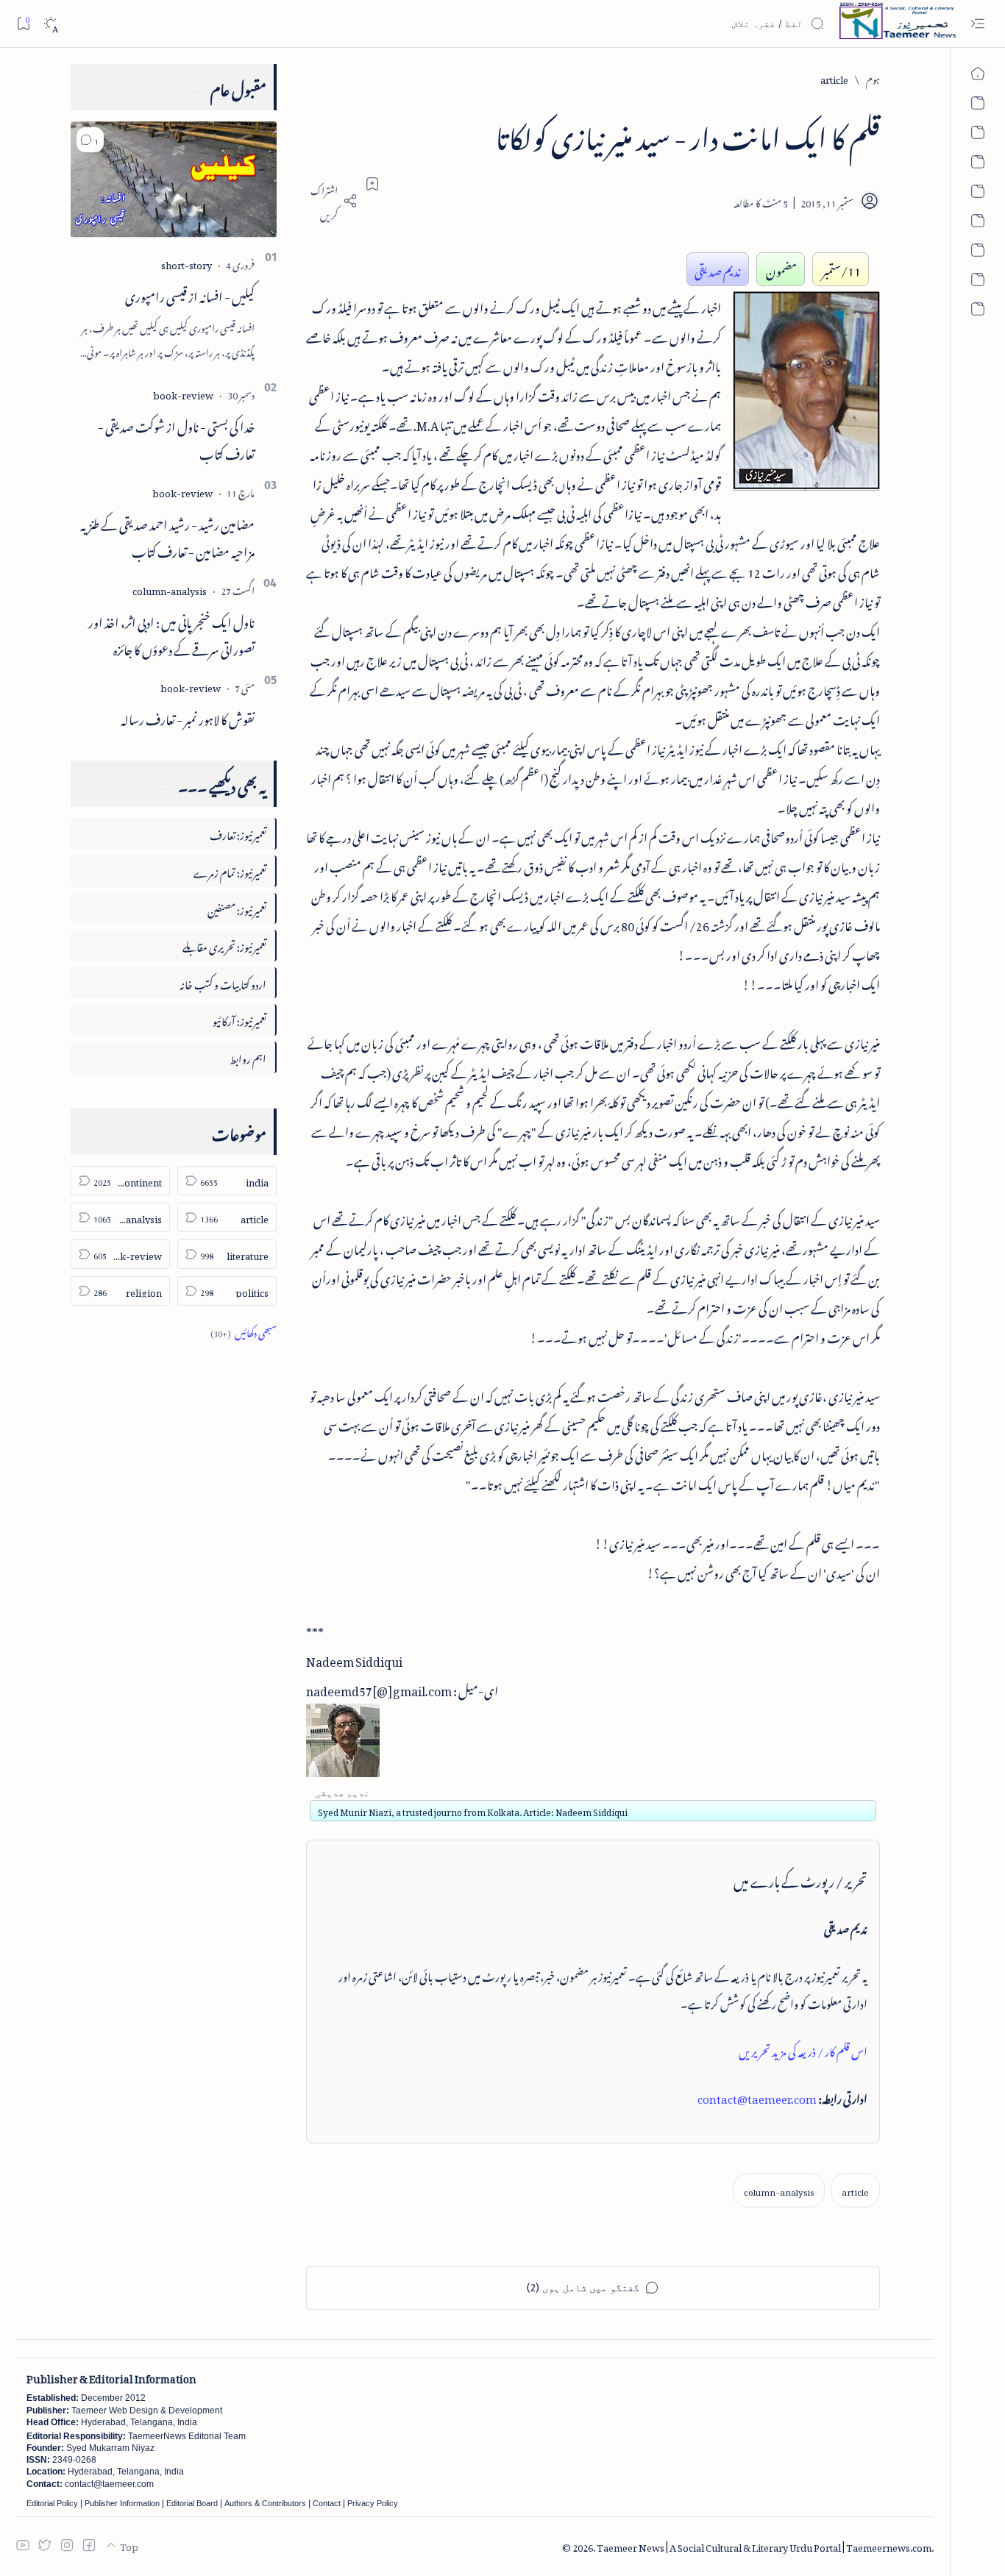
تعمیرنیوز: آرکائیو (239, 1019)
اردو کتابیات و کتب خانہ (223, 982)
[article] (855, 2190)
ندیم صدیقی (718, 269)
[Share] (332, 201)
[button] (90, 140)
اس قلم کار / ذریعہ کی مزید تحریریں (803, 2049)
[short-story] (187, 263)
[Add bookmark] (372, 184)
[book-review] (183, 393)
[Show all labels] (244, 1331)
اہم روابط (248, 1057)
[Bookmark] (23, 23)
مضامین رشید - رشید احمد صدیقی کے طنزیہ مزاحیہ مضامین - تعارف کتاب (167, 536)
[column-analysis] (779, 2190)
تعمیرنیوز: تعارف (238, 833)
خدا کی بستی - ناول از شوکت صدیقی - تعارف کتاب (176, 438)
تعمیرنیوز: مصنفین (237, 908)
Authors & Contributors (265, 2503)
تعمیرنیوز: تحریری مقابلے (224, 945)
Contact (327, 2503)
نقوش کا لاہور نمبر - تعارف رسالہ (188, 717)
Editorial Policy (52, 2503)
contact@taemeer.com (757, 2096)
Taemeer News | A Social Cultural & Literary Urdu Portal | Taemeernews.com (764, 2545)
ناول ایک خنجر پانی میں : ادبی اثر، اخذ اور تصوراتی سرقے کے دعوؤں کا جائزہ (171, 634)
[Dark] (50, 24)
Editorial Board (192, 2503)
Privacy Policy (373, 2503)
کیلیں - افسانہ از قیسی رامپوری (190, 294)
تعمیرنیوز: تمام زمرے (230, 871)
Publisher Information (122, 2503)
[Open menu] (977, 24)
